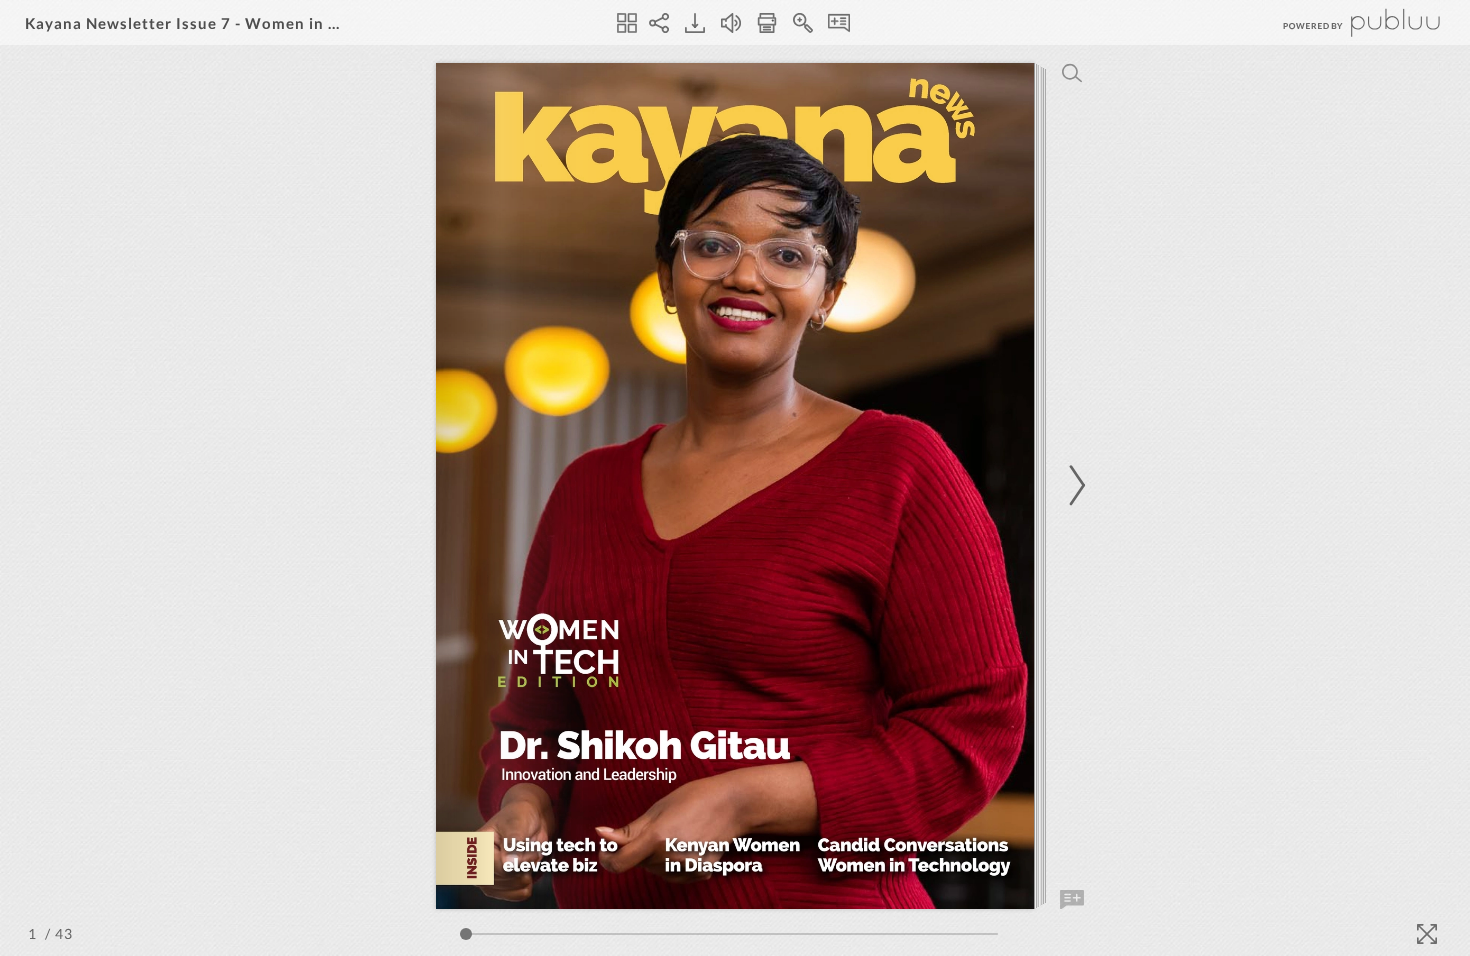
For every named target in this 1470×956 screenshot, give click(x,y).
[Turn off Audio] (731, 23)
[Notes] (839, 23)
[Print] (767, 23)
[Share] (659, 23)
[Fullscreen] (1427, 934)
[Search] (1072, 73)
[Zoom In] (803, 23)
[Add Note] (1072, 900)
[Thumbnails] (627, 23)
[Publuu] (1345, 22)
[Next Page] (1074, 485)
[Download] (695, 23)
